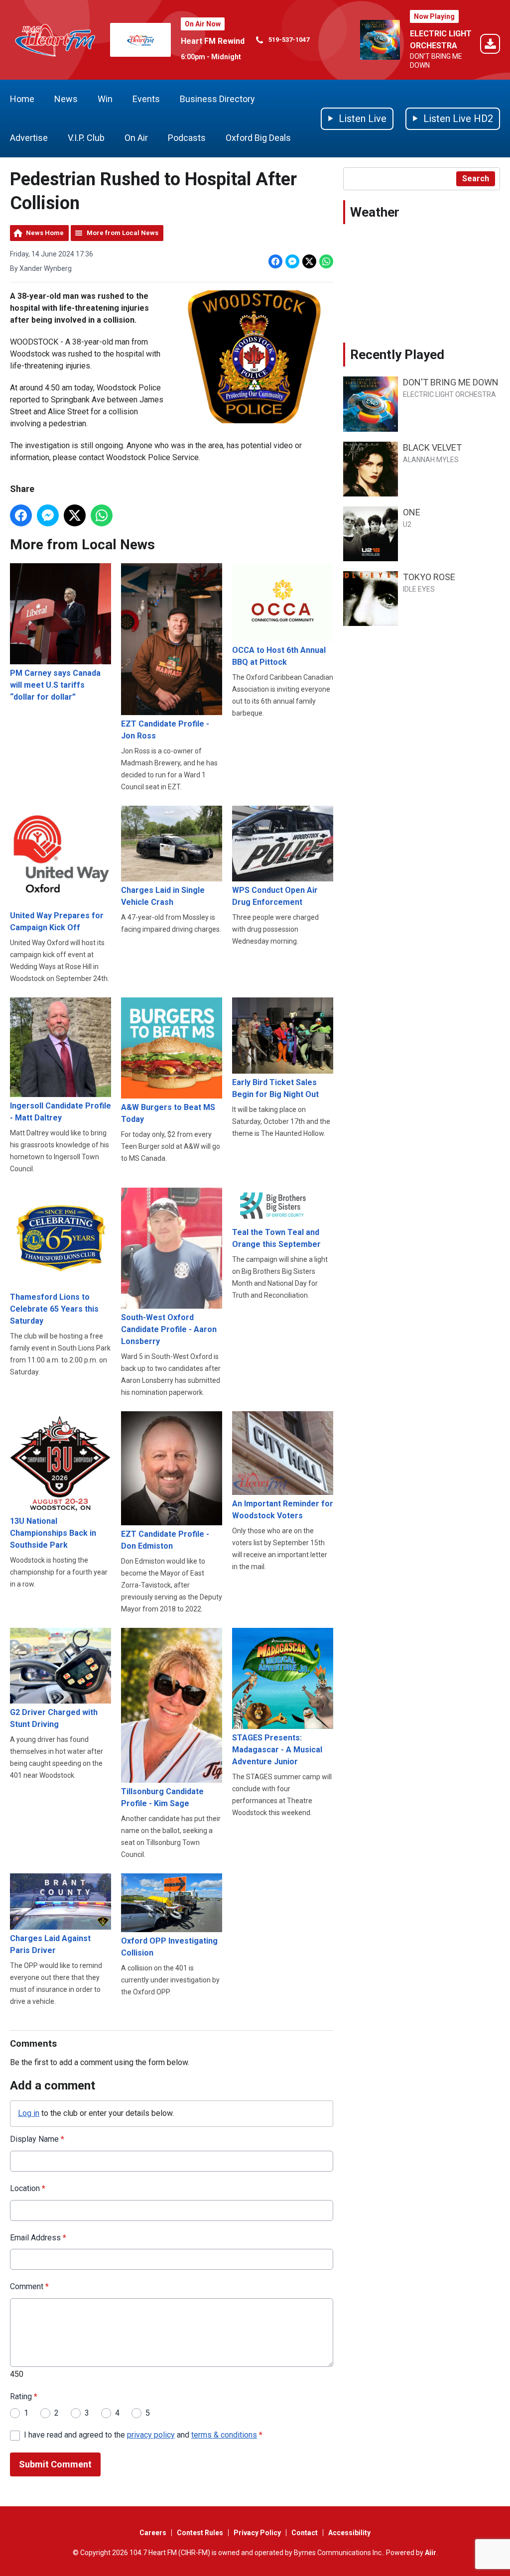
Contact (305, 2533)
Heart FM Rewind (213, 41)
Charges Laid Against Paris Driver (50, 1944)
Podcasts (187, 138)
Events (146, 99)
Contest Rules (200, 2533)
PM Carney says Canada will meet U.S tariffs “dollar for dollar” (55, 685)
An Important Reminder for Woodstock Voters (283, 1510)
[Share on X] (309, 261)
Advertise (29, 138)
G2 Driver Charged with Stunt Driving (54, 1718)
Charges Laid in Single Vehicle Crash (163, 896)
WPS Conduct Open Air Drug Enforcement (275, 896)
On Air (136, 138)
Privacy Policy (257, 2533)
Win (105, 99)
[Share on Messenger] (292, 261)
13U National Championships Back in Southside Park (53, 1533)
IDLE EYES (419, 589)
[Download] (490, 46)
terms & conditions (224, 2435)
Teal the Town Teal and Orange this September (276, 1238)
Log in (29, 2113)
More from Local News (123, 233)
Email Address (38, 2238)
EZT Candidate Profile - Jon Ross (165, 730)
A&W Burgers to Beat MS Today (168, 1113)
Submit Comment (55, 2464)
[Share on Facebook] (275, 261)
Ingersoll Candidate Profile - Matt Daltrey (61, 1112)
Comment (29, 2286)
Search (476, 179)
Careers (153, 2533)
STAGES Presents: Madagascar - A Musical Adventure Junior (277, 1750)
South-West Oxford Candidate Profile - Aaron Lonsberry (169, 1329)
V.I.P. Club (86, 138)
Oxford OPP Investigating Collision (169, 1947)
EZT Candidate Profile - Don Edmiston (165, 1540)
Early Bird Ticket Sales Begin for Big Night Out (275, 1088)
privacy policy (151, 2435)
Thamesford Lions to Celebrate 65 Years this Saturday (54, 1309)
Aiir (431, 2553)
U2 (407, 524)
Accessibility (349, 2533)
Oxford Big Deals (258, 138)
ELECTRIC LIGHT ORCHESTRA (449, 394)
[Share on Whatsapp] (326, 261)
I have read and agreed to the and (143, 2435)
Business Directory (217, 99)
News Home (45, 233)
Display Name (37, 2139)
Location (28, 2188)
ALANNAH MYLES (431, 460)
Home (22, 99)
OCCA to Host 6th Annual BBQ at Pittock (279, 656)
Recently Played (397, 355)
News (66, 99)
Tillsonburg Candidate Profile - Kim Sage (162, 1797)
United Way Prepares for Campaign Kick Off (57, 921)
